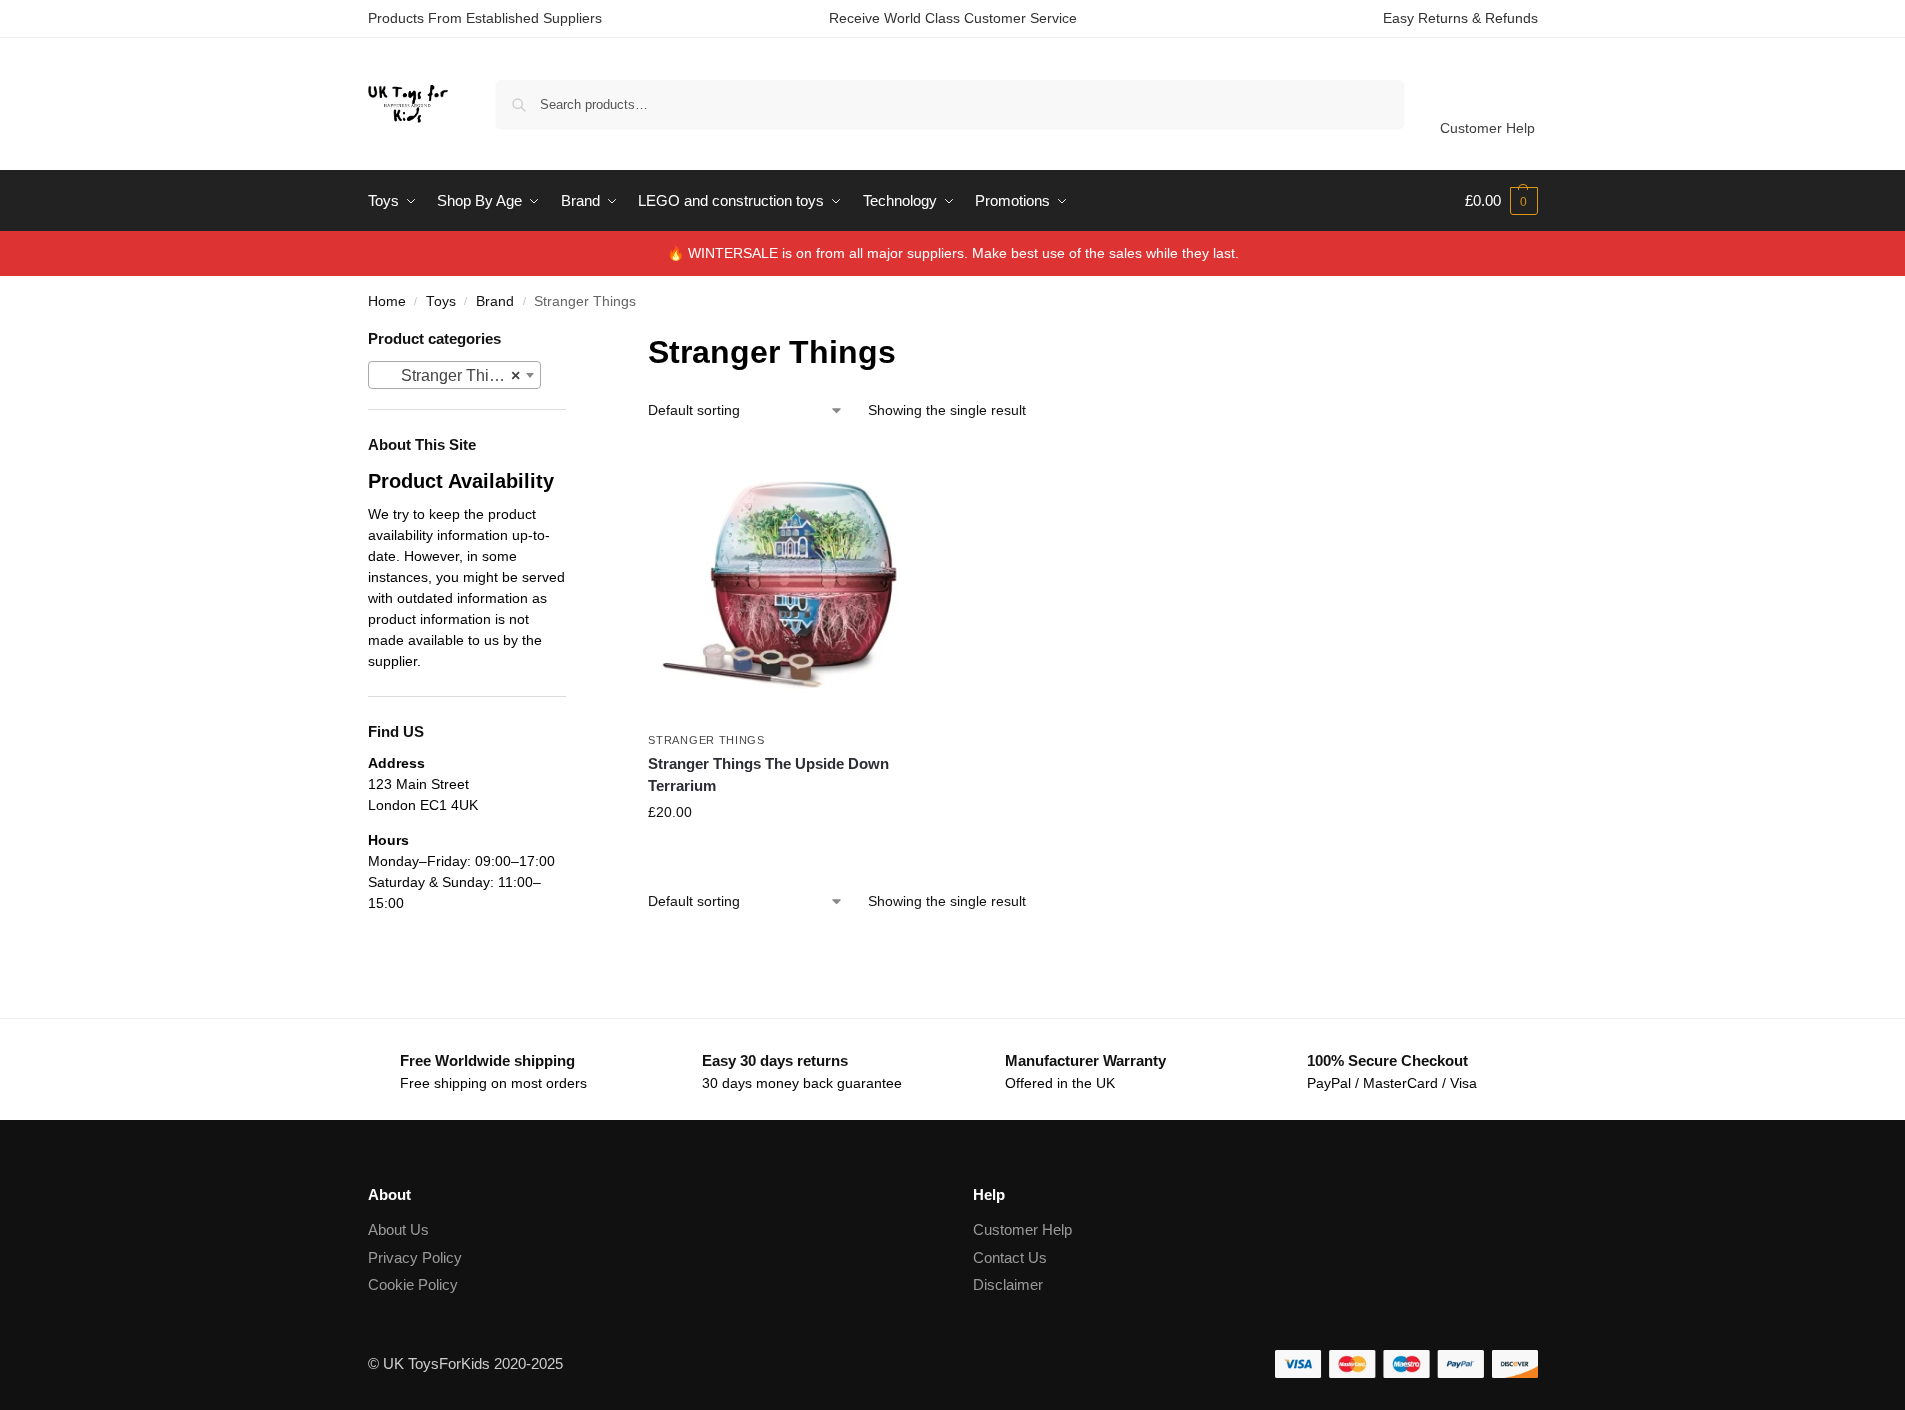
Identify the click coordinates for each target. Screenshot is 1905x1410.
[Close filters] (572, 340)
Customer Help (1487, 128)
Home (387, 301)
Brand (495, 301)
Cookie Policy (413, 1284)
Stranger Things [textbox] (449, 375)
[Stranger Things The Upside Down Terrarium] (786, 583)
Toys (441, 301)
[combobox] (455, 375)
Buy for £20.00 (786, 855)
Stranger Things (706, 740)
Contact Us (1010, 1257)
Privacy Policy (415, 1257)
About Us (398, 1229)
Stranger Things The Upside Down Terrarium (768, 775)
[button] (1501, 201)
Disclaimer (1008, 1284)
